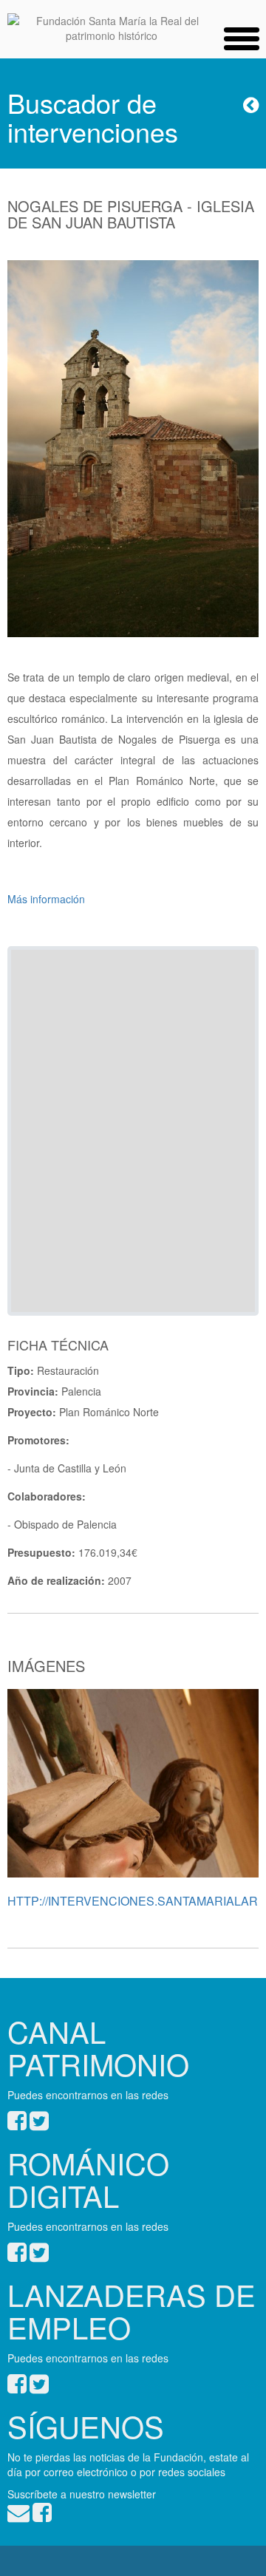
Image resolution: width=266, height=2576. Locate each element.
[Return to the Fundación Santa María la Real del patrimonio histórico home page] (112, 28)
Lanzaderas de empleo (132, 2310)
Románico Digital (88, 2179)
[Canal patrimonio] (17, 2124)
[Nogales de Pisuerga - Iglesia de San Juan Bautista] (133, 455)
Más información (46, 899)
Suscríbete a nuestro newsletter (82, 2494)
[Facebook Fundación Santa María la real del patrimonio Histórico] (42, 2516)
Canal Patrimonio (98, 2047)
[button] (242, 35)
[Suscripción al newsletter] (18, 2516)
